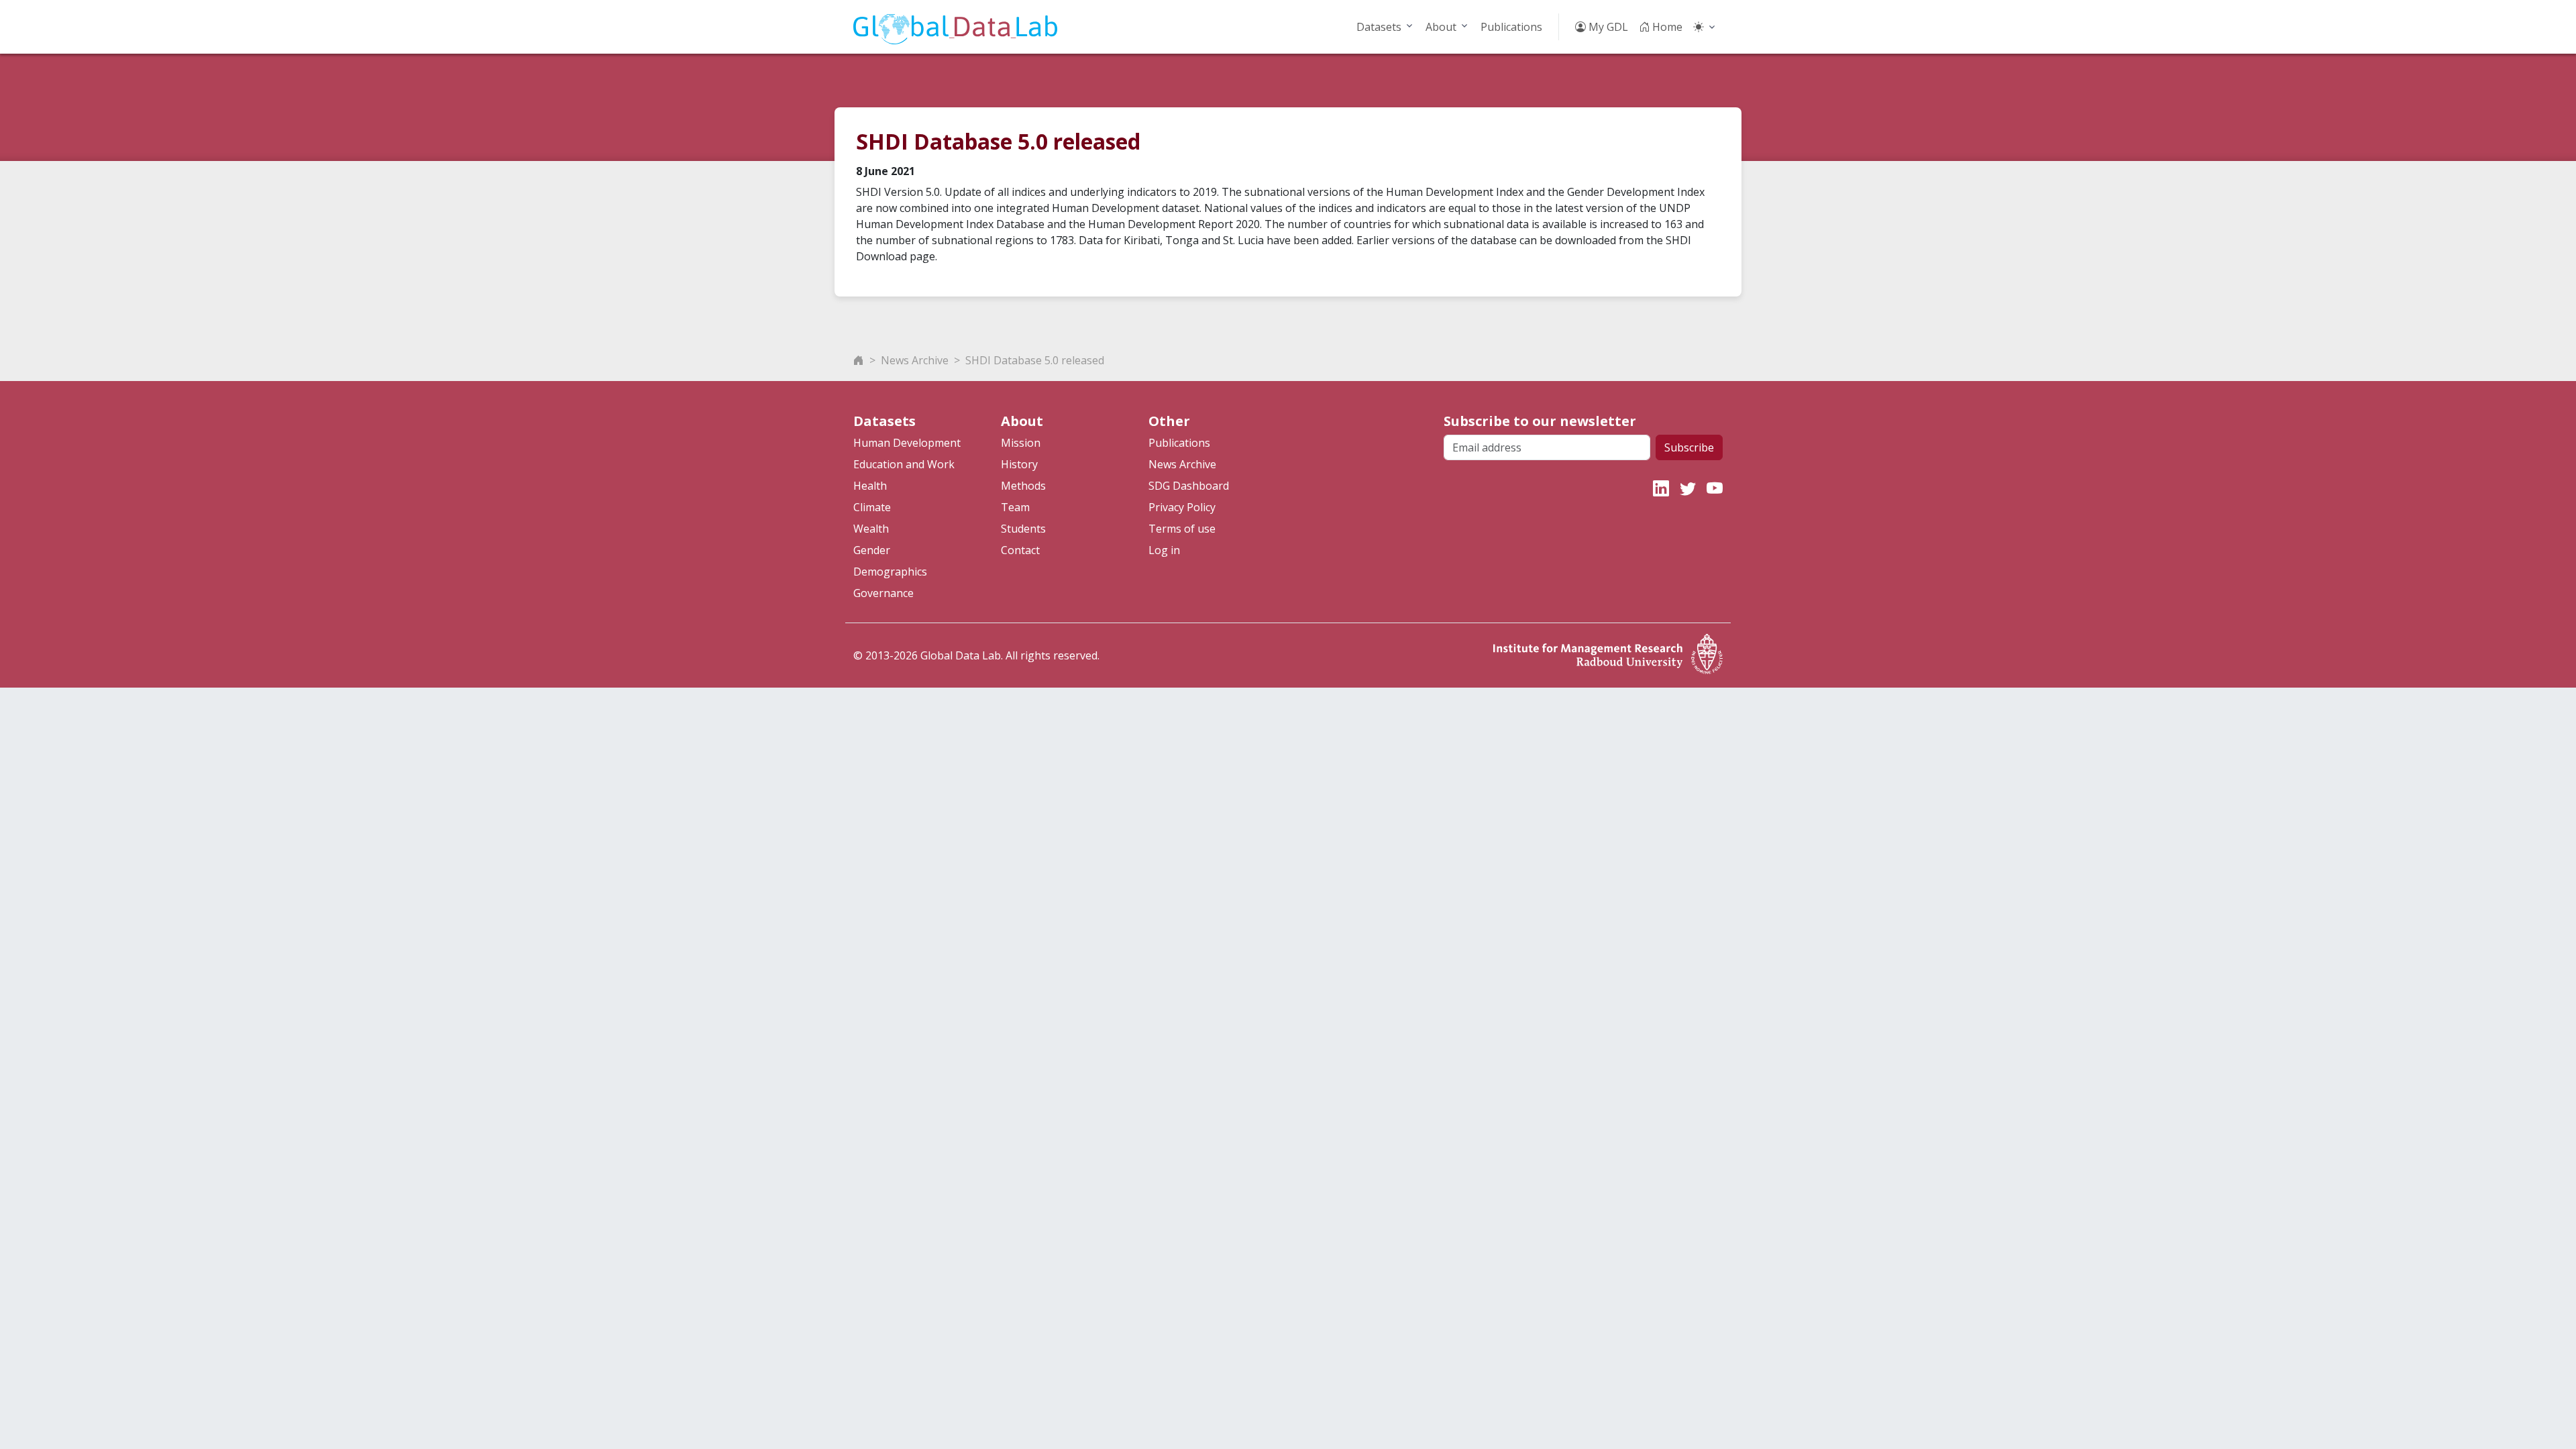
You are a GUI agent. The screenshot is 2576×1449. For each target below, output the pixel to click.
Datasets (1379, 27)
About (1441, 27)
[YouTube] (1715, 488)
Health (870, 486)
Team (1015, 507)
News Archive (915, 360)
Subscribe (1689, 447)
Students (1023, 529)
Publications (1511, 27)
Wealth (871, 529)
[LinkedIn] (1661, 488)
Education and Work (904, 464)
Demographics (890, 572)
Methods (1023, 486)
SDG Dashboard (1189, 486)
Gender (872, 550)
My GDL (1607, 27)
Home (1666, 27)
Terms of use (1182, 529)
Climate (872, 507)
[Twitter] (1688, 488)
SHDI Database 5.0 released (1035, 360)
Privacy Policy (1182, 507)
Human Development (907, 443)
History (1019, 464)
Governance (883, 593)
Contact (1020, 550)
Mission (1021, 443)
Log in (1164, 550)
